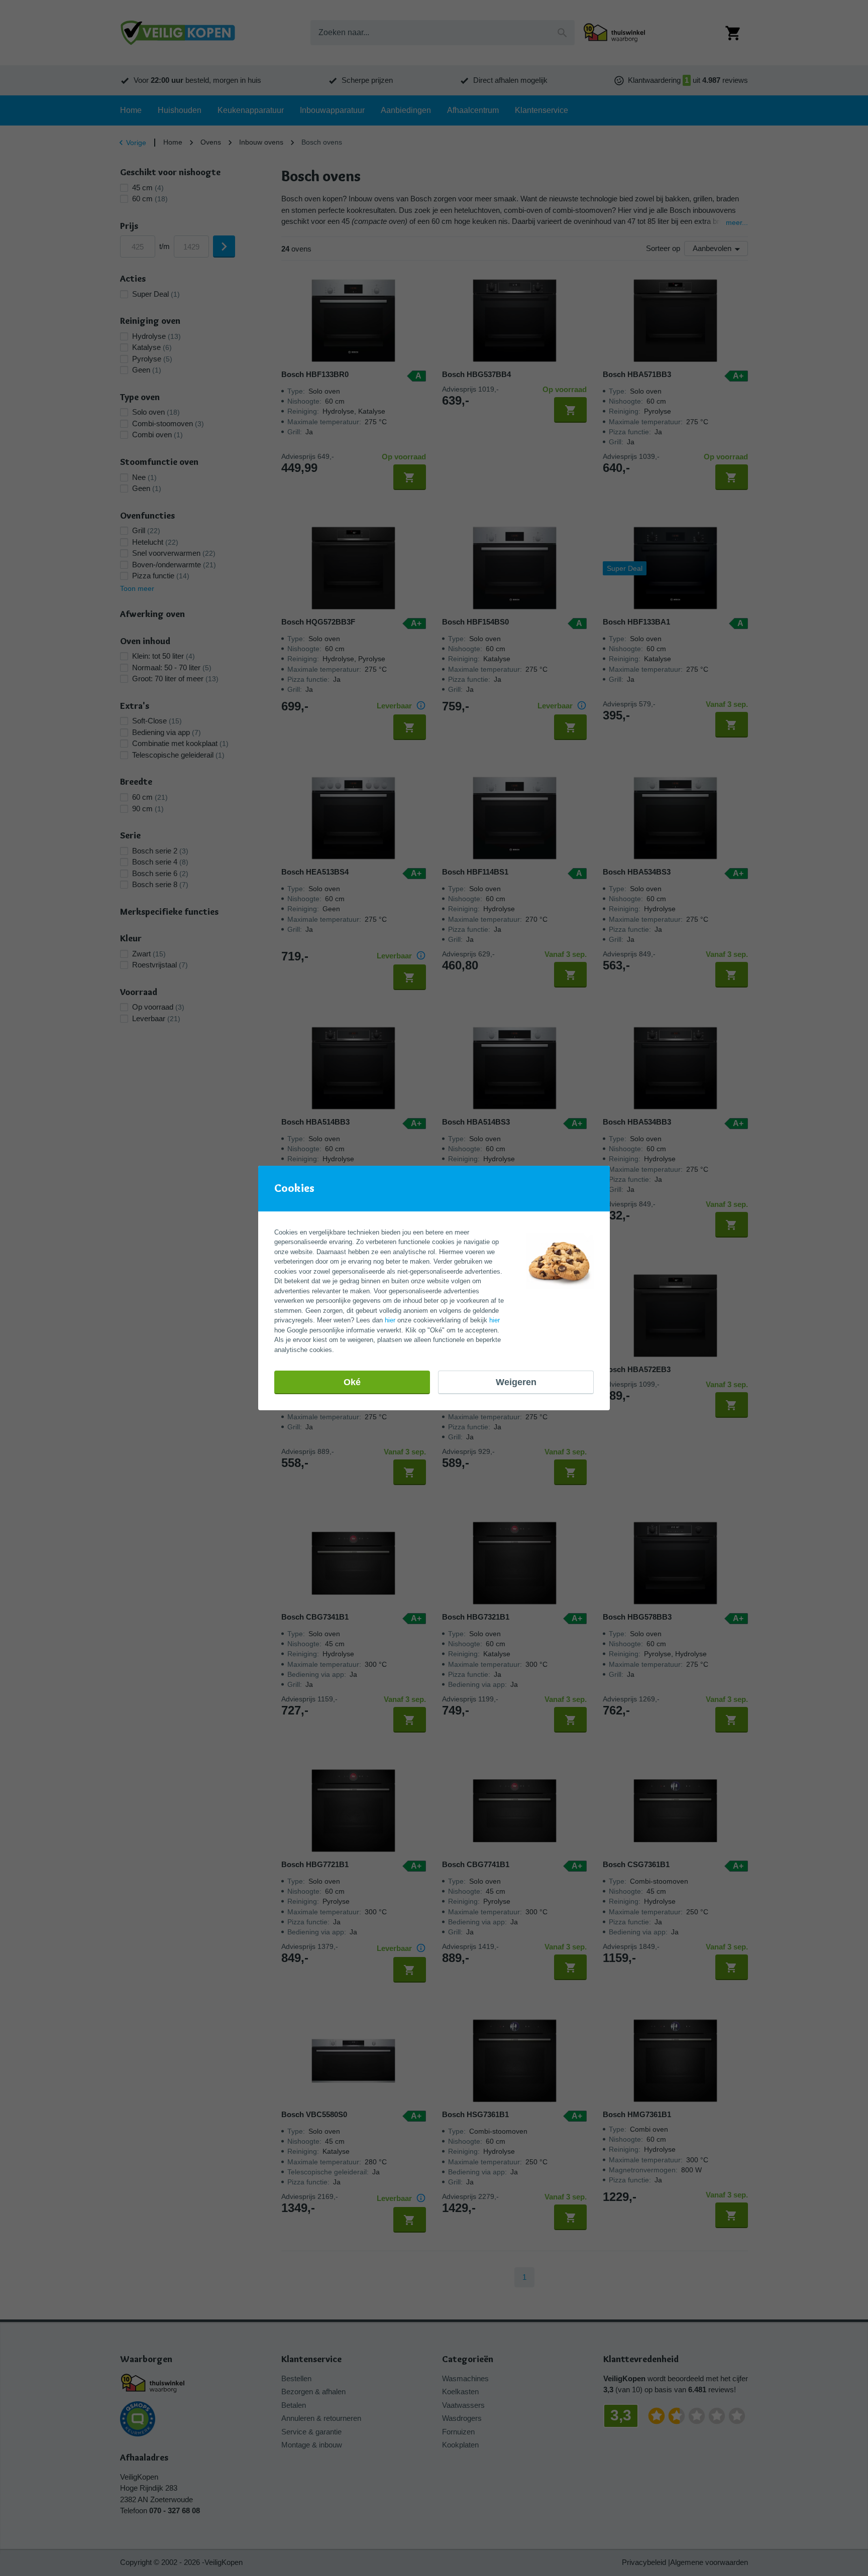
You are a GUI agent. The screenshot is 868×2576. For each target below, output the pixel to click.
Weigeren (516, 1382)
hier (390, 1320)
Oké (352, 1382)
